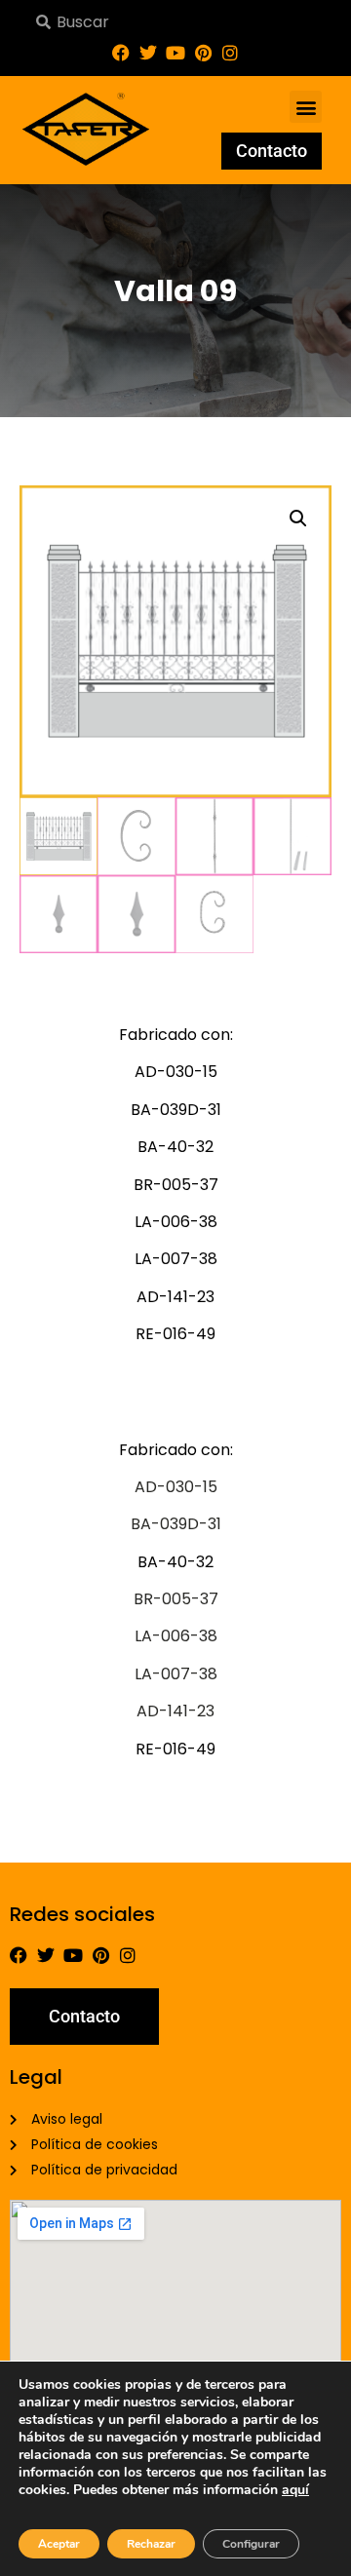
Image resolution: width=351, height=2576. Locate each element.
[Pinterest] (203, 53)
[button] (306, 107)
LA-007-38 (176, 1674)
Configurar (251, 2544)
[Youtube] (175, 53)
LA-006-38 (176, 1636)
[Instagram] (230, 53)
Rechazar (151, 2544)
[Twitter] (148, 53)
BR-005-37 (176, 1599)
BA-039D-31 (176, 1524)
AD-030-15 (176, 1487)
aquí (295, 2490)
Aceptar (59, 2544)
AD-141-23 (175, 1711)
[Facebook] (121, 53)
